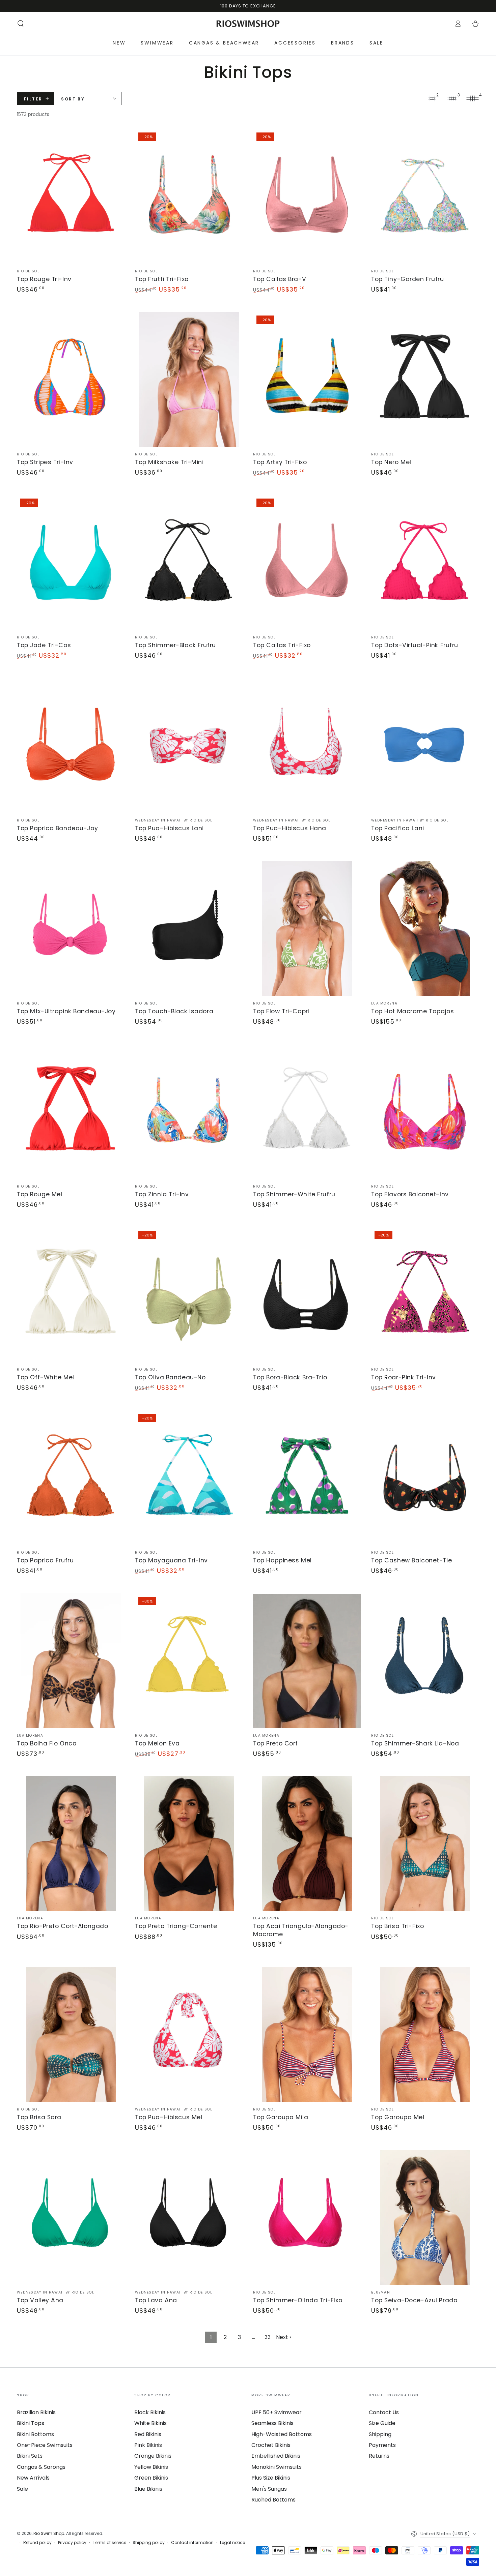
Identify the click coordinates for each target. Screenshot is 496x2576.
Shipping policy (149, 2543)
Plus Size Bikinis (271, 2478)
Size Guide (382, 2423)
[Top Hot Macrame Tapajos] (425, 929)
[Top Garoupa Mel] (425, 2035)
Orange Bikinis (153, 2456)
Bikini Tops (31, 2423)
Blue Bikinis (148, 2489)
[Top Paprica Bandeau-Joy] (71, 746)
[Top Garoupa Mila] (307, 2035)
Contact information (192, 2543)
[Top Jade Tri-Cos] (71, 563)
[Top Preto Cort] (307, 1661)
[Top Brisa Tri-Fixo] (425, 1844)
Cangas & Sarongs (41, 2467)
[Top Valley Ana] (71, 2218)
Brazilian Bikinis (36, 2412)
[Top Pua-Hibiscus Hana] (307, 746)
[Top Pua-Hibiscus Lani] (189, 746)
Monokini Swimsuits (277, 2467)
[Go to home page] (248, 24)
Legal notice (232, 2543)
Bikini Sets (30, 2456)
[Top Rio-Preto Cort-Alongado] (71, 1844)
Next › (283, 2337)
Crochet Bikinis (271, 2445)
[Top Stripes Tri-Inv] (71, 380)
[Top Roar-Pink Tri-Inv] (425, 1295)
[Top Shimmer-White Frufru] (307, 1112)
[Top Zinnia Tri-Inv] (189, 1112)
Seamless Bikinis (272, 2423)
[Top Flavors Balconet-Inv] (425, 1112)
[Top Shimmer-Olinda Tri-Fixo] (307, 2218)
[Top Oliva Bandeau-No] (189, 1295)
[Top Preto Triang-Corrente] (189, 1844)
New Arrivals (33, 2478)
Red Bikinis (148, 2434)
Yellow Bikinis (151, 2467)
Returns (379, 2456)
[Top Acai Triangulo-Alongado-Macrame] (307, 1844)
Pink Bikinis (148, 2445)
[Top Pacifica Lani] (425, 746)
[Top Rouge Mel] (71, 1112)
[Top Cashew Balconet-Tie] (425, 1478)
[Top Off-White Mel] (71, 1295)
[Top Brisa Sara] (71, 2035)
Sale (22, 2489)
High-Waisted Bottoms (282, 2434)
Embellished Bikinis (276, 2456)
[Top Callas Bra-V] (307, 197)
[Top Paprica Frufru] (71, 1478)
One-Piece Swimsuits (45, 2445)
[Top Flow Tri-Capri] (307, 929)
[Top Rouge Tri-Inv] (71, 197)
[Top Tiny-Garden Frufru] (425, 197)
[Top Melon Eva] (189, 1661)
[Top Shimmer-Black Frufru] (189, 563)
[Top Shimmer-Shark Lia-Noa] (425, 1661)
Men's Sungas (269, 2489)
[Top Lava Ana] (189, 2218)
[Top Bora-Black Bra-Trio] (307, 1295)
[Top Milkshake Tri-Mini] (189, 380)
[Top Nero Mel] (425, 380)
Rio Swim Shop (49, 2533)
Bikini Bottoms (35, 2434)
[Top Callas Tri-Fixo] (307, 563)
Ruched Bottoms (273, 2500)
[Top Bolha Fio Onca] (71, 1661)
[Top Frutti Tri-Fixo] (189, 197)
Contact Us (384, 2412)
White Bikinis (150, 2423)
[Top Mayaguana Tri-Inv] (189, 1478)
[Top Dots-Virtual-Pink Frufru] (425, 563)
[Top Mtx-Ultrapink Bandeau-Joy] (71, 929)
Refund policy (37, 2543)
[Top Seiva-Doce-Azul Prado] (425, 2218)
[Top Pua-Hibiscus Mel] (189, 2035)
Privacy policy (72, 2543)
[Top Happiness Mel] (307, 1478)
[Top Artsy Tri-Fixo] (307, 380)
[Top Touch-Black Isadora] (189, 929)
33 (268, 2337)
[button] (21, 24)
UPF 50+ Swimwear (277, 2412)
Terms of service (109, 2543)
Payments (382, 2445)
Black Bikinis (150, 2412)
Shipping (380, 2434)
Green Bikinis (151, 2478)
